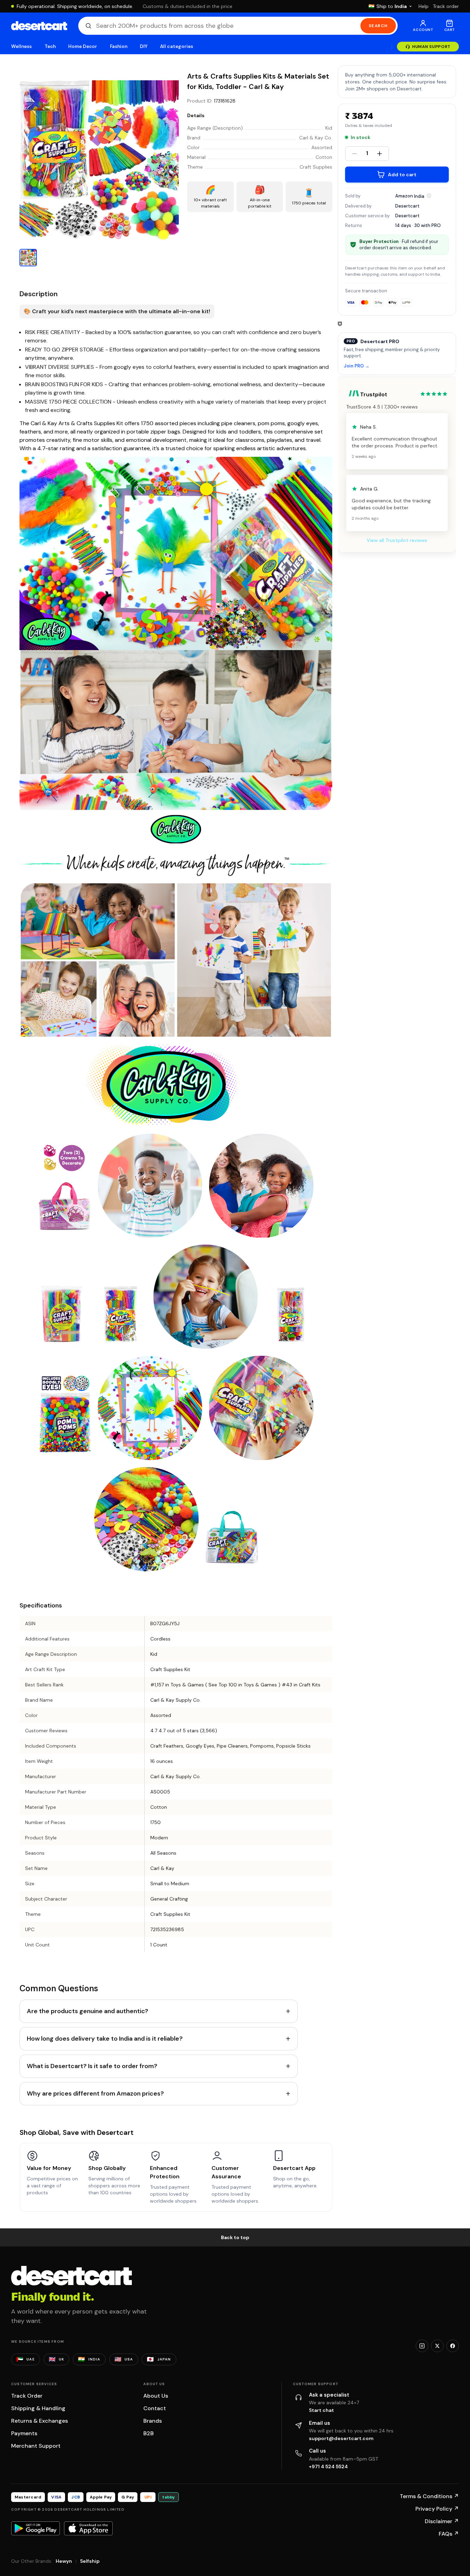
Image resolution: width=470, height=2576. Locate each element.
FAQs (449, 2534)
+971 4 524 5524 (328, 2466)
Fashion (119, 46)
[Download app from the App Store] (88, 2528)
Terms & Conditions (429, 2496)
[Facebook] (453, 2346)
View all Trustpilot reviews (397, 540)
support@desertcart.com (341, 2438)
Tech (50, 46)
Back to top (235, 2237)
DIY (144, 46)
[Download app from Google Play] (35, 2528)
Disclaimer (442, 2521)
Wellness (22, 46)
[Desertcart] (39, 26)
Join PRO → (357, 366)
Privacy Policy (437, 2509)
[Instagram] (422, 2346)
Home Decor (83, 46)
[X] (437, 2346)
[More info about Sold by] (429, 196)
